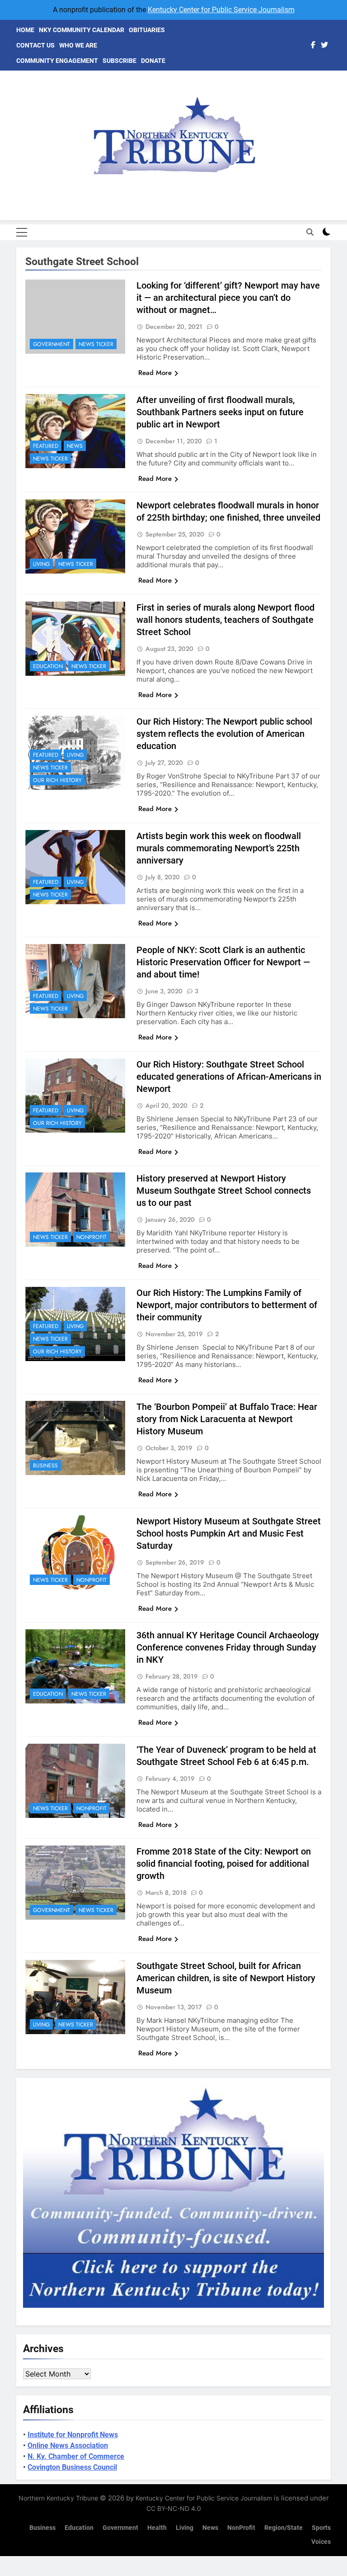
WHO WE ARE (78, 45)
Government (52, 344)
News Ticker (96, 344)
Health (157, 2528)
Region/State (284, 2528)
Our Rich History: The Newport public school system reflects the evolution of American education (224, 734)
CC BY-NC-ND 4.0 (174, 2508)
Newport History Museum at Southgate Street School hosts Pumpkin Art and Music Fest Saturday (229, 1533)
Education (48, 666)
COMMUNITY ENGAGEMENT (57, 61)
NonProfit (91, 1237)
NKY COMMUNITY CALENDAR (82, 30)
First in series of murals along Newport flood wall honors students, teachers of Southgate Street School (225, 620)
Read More (155, 373)
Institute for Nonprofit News (73, 2435)
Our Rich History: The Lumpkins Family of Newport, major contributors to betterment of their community (227, 1305)
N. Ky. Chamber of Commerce (76, 2456)
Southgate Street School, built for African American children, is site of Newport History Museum (226, 1978)
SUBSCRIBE (120, 61)
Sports (321, 2528)
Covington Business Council (72, 2467)
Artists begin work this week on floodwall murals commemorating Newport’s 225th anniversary (219, 848)
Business (45, 1466)
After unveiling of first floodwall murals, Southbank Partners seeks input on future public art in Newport (220, 412)
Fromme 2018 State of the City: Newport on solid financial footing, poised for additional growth (224, 1864)
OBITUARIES (147, 30)
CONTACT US (35, 45)
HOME (25, 30)
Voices (321, 2542)
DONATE (153, 61)
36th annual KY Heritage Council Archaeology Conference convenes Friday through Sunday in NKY (228, 1647)
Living (41, 564)
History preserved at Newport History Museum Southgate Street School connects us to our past (224, 1191)
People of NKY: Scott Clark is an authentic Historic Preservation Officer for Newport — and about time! (223, 962)
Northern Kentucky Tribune (58, 2498)
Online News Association (68, 2446)
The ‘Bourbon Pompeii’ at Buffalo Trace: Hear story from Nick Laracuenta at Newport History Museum (227, 1419)
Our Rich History (57, 780)
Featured (46, 446)
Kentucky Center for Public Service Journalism (221, 10)
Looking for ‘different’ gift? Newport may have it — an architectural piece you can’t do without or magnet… (228, 298)
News (75, 446)
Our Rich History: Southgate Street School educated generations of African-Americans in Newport (229, 1077)
